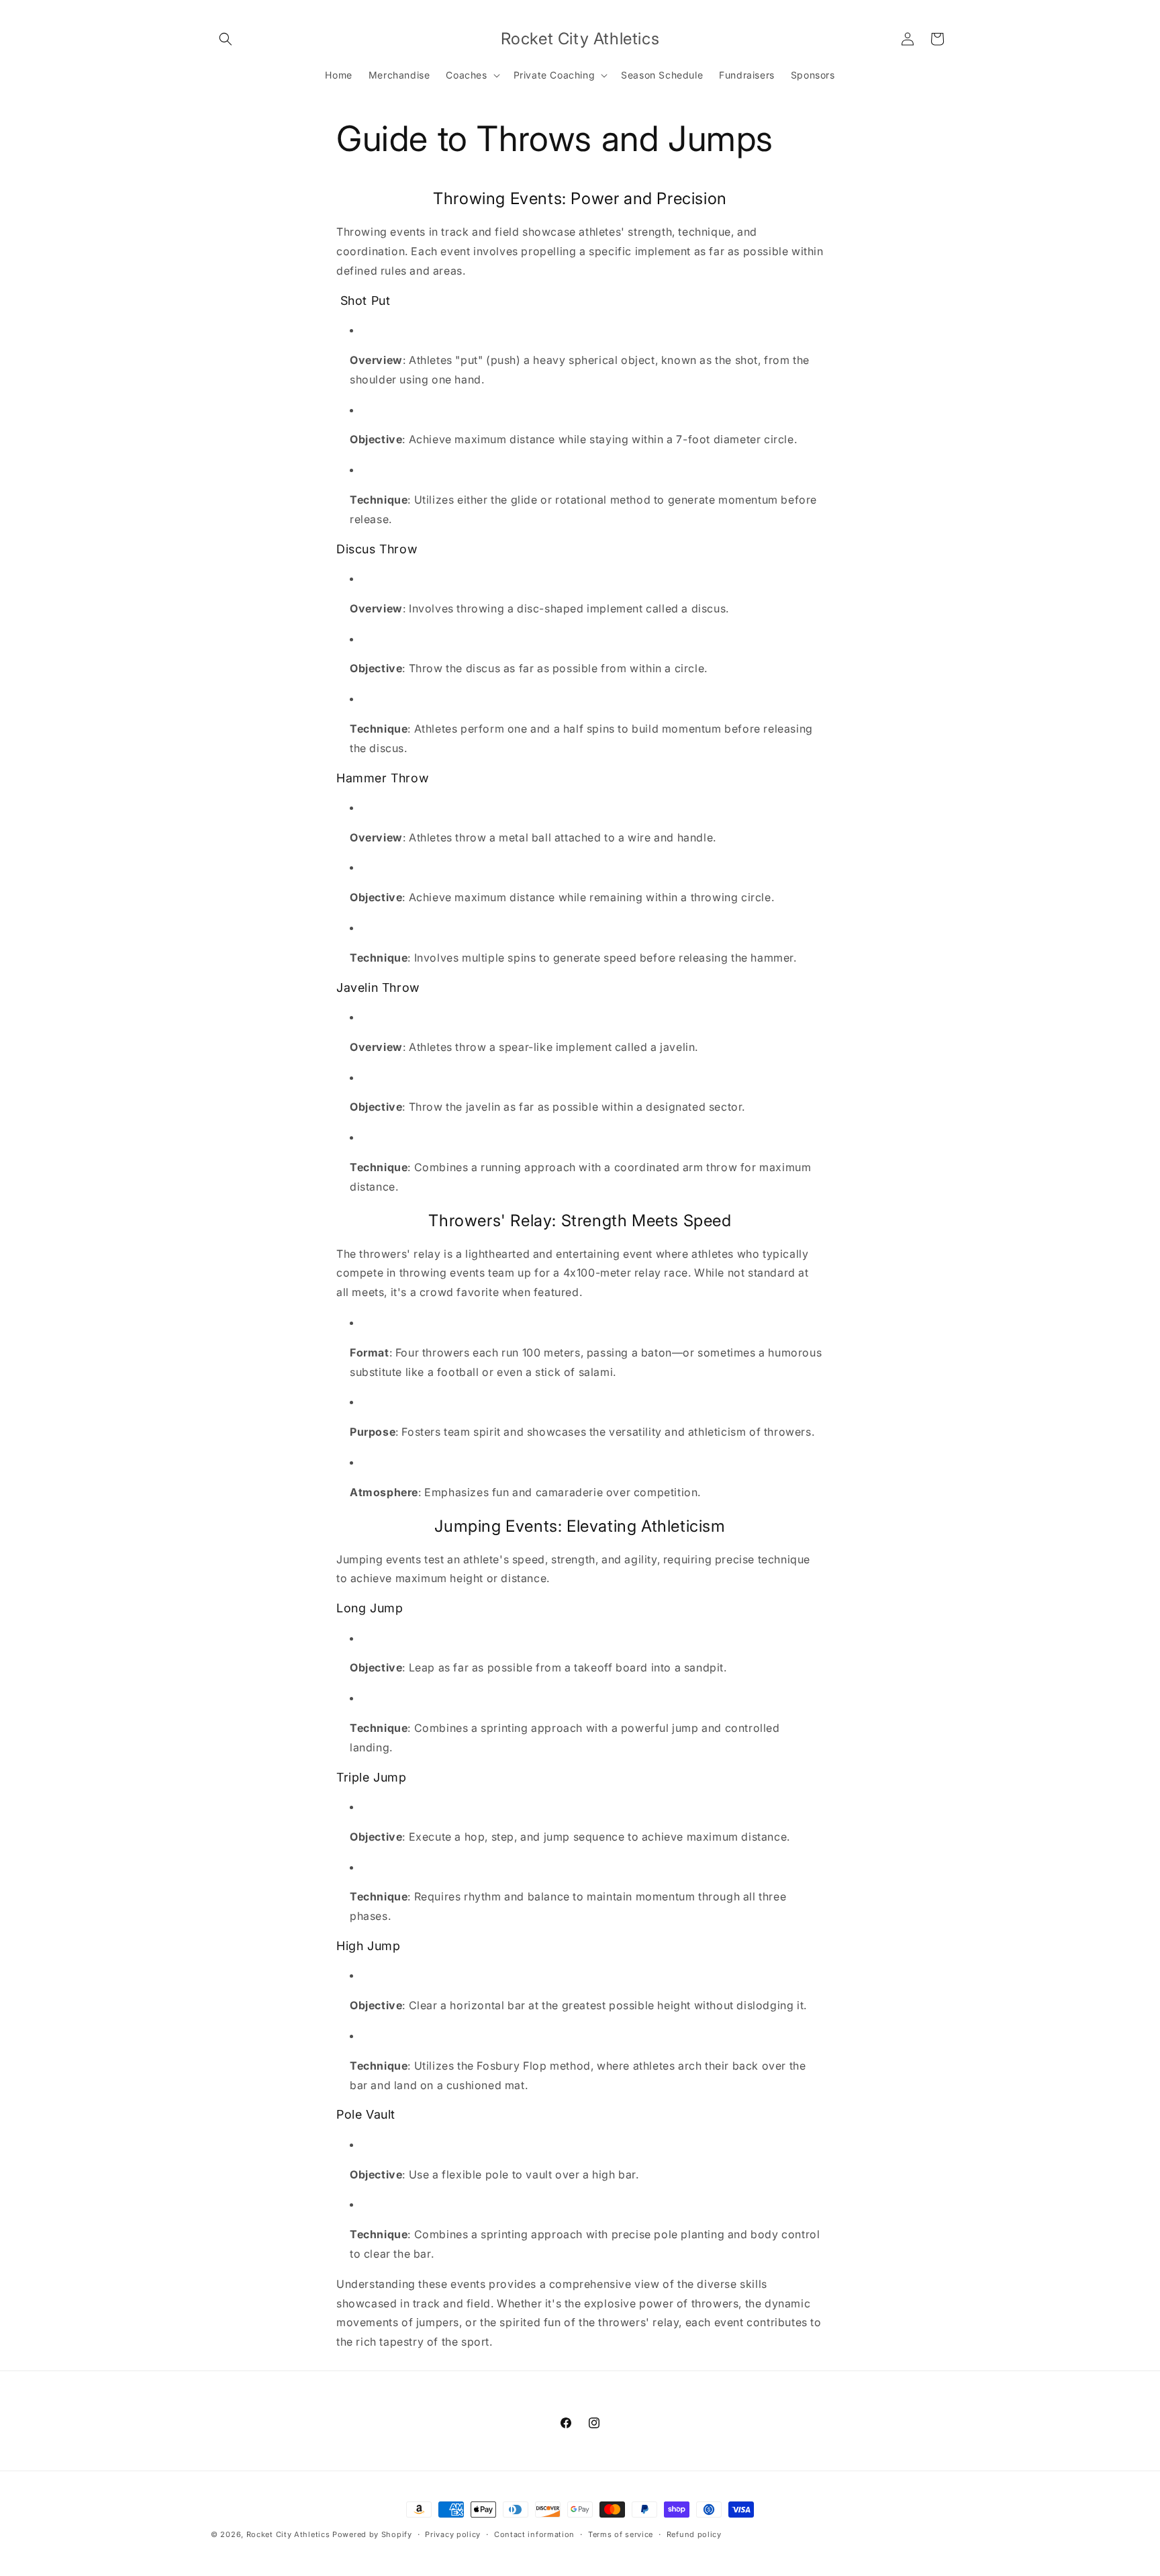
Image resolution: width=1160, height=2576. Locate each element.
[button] (226, 39)
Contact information (534, 2534)
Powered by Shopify (372, 2534)
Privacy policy (453, 2534)
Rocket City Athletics (288, 2534)
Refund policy (694, 2534)
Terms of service (621, 2534)
